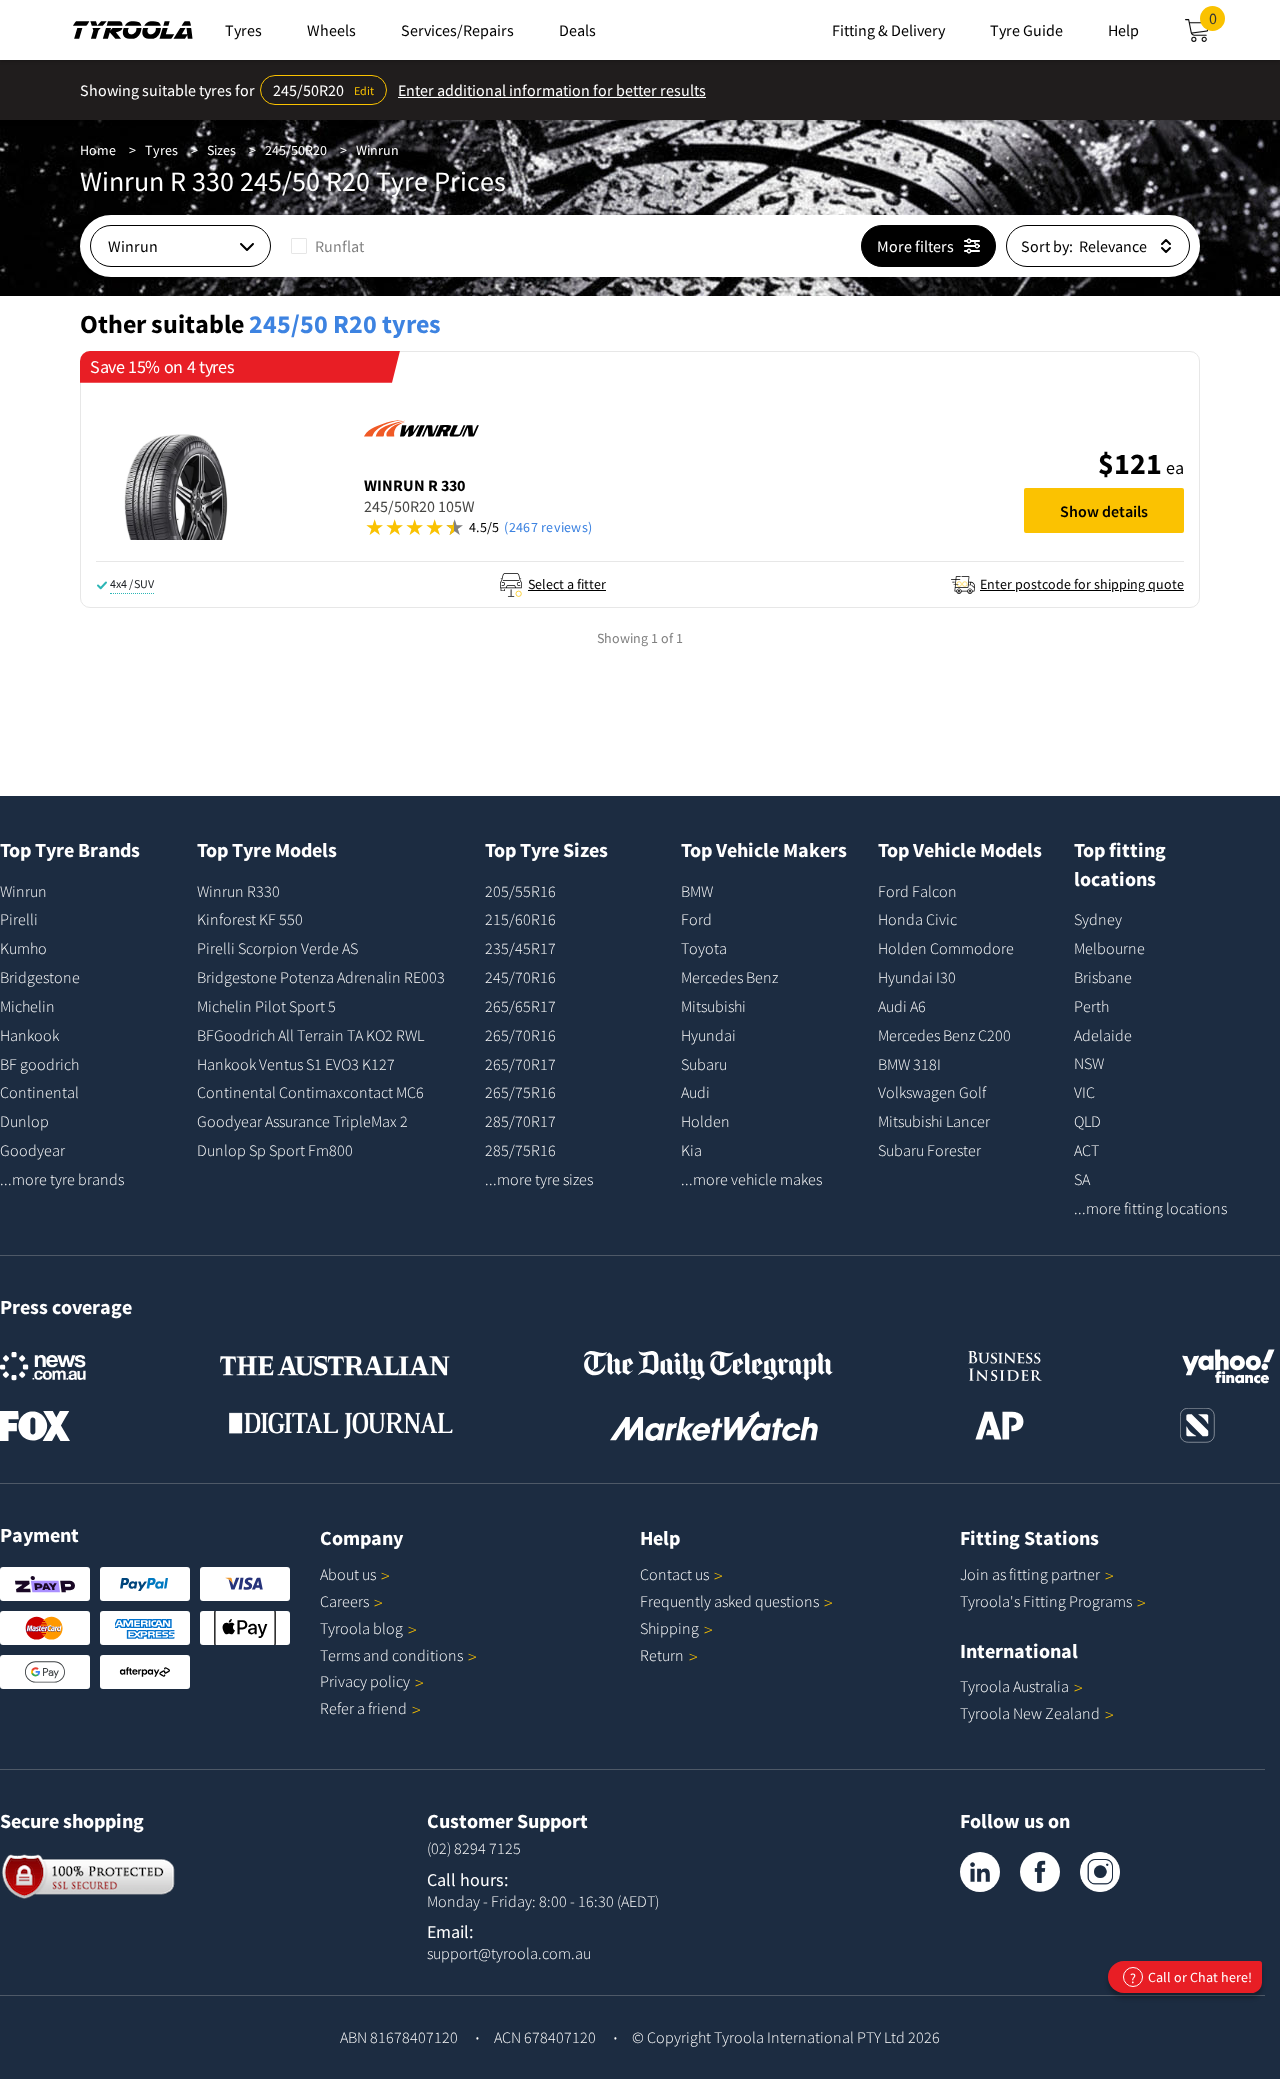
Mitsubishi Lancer (934, 1121)
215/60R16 (520, 919)
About (348, 1574)
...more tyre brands (62, 1179)
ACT (1086, 1150)
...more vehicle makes (751, 1179)
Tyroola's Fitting (1046, 1601)
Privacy (365, 1681)
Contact (674, 1574)
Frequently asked (729, 1601)
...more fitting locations (1150, 1208)
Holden (705, 1121)
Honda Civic (917, 919)
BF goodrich (39, 1064)
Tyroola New (1030, 1713)
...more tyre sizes (539, 1179)
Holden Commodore (946, 948)
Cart (1217, 24)
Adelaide (1103, 1035)
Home (98, 150)
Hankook (29, 1035)
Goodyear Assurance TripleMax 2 (302, 1121)
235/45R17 (520, 948)
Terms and (391, 1655)
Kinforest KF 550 (250, 919)
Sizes (221, 150)
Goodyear (32, 1150)
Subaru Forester (929, 1150)
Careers (344, 1601)
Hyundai (708, 1035)
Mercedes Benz (729, 977)
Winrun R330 (238, 891)
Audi (695, 1092)
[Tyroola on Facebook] (1040, 1872)
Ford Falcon (917, 891)
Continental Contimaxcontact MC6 (310, 1092)
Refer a (363, 1708)
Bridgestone (40, 977)
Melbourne (1109, 948)
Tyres (161, 150)
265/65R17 (520, 1006)
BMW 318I (909, 1064)
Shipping (669, 1628)
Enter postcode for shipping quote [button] (1082, 584)
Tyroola (361, 1628)
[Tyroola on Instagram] (1100, 1872)
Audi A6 (902, 1006)
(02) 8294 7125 (474, 1848)
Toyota (704, 948)
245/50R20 (296, 150)
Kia (691, 1150)
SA (1082, 1179)
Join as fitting (1030, 1574)
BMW (697, 891)
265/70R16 (520, 1035)
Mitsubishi (713, 1006)
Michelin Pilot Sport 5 (266, 1006)
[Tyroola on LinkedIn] (980, 1872)
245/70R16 (520, 977)
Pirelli (19, 919)
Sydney (1098, 919)
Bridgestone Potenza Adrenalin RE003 (321, 977)
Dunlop (24, 1121)
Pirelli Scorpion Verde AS (277, 948)
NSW (1089, 1063)
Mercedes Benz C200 (944, 1035)
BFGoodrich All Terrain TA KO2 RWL (310, 1035)
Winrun (377, 150)
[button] (684, 528)
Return (662, 1655)
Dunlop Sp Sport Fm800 (275, 1150)
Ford (696, 919)
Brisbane (1103, 977)
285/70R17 (520, 1121)
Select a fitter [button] (567, 584)
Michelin (27, 1006)
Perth (1091, 1006)
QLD (1087, 1121)
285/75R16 (520, 1150)
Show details (1104, 511)
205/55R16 (520, 891)
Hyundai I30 (917, 977)
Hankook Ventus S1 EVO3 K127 (296, 1064)
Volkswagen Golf (932, 1092)
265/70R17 (520, 1064)
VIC (1084, 1092)
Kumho (23, 948)
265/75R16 (520, 1092)
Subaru (704, 1064)
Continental (39, 1092)
